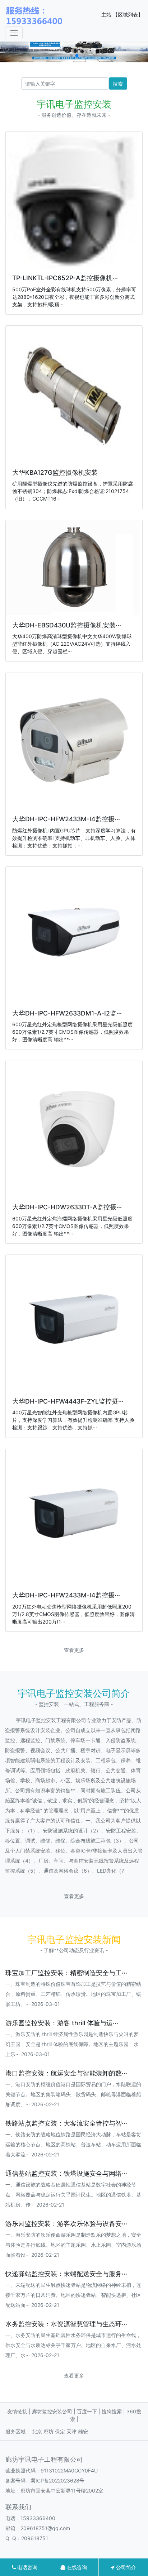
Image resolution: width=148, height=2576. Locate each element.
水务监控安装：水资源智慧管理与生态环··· (66, 2324)
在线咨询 (76, 2567)
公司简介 (125, 2567)
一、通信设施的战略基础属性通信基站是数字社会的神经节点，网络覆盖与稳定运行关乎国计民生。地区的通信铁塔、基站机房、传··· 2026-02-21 (73, 2195)
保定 (60, 2431)
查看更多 (74, 1650)
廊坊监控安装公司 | (54, 2411)
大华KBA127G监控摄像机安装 (55, 472)
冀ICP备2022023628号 (57, 2481)
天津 (71, 2431)
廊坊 (48, 2431)
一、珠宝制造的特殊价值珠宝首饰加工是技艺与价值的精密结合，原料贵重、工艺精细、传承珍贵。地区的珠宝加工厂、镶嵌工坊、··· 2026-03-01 (73, 1994)
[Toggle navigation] (14, 33)
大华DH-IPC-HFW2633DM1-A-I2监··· (67, 1013)
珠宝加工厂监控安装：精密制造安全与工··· (66, 1973)
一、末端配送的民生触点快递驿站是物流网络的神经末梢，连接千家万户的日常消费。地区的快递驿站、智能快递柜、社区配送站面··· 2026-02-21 (73, 2295)
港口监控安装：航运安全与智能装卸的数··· (66, 2073)
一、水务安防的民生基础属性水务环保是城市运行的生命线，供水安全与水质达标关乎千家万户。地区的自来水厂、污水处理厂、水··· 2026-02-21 (73, 2345)
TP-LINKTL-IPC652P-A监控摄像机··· (65, 278)
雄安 (83, 2431)
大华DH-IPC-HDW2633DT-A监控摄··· (67, 1207)
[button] (71, 56)
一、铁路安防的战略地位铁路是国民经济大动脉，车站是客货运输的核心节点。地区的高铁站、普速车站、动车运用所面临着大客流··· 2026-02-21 (73, 2144)
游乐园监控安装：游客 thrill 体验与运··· (62, 2023)
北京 (37, 2431)
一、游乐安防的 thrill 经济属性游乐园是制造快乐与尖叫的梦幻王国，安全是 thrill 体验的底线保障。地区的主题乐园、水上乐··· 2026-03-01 (72, 2044)
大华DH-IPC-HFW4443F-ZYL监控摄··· (68, 1401)
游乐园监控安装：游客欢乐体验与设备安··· (66, 2224)
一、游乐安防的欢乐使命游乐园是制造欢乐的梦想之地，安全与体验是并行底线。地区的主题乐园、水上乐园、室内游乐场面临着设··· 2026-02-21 (73, 2245)
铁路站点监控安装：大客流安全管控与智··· (66, 2123)
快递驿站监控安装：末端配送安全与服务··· (66, 2274)
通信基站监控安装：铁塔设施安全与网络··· (66, 2173)
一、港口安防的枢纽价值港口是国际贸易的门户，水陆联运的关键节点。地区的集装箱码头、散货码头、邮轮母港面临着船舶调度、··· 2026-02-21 (73, 2094)
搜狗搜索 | (114, 2411)
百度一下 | (89, 2411)
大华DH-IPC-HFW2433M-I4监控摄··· (66, 819)
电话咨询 (27, 2567)
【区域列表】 (128, 15)
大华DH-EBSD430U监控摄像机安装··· (67, 625)
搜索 (118, 84)
